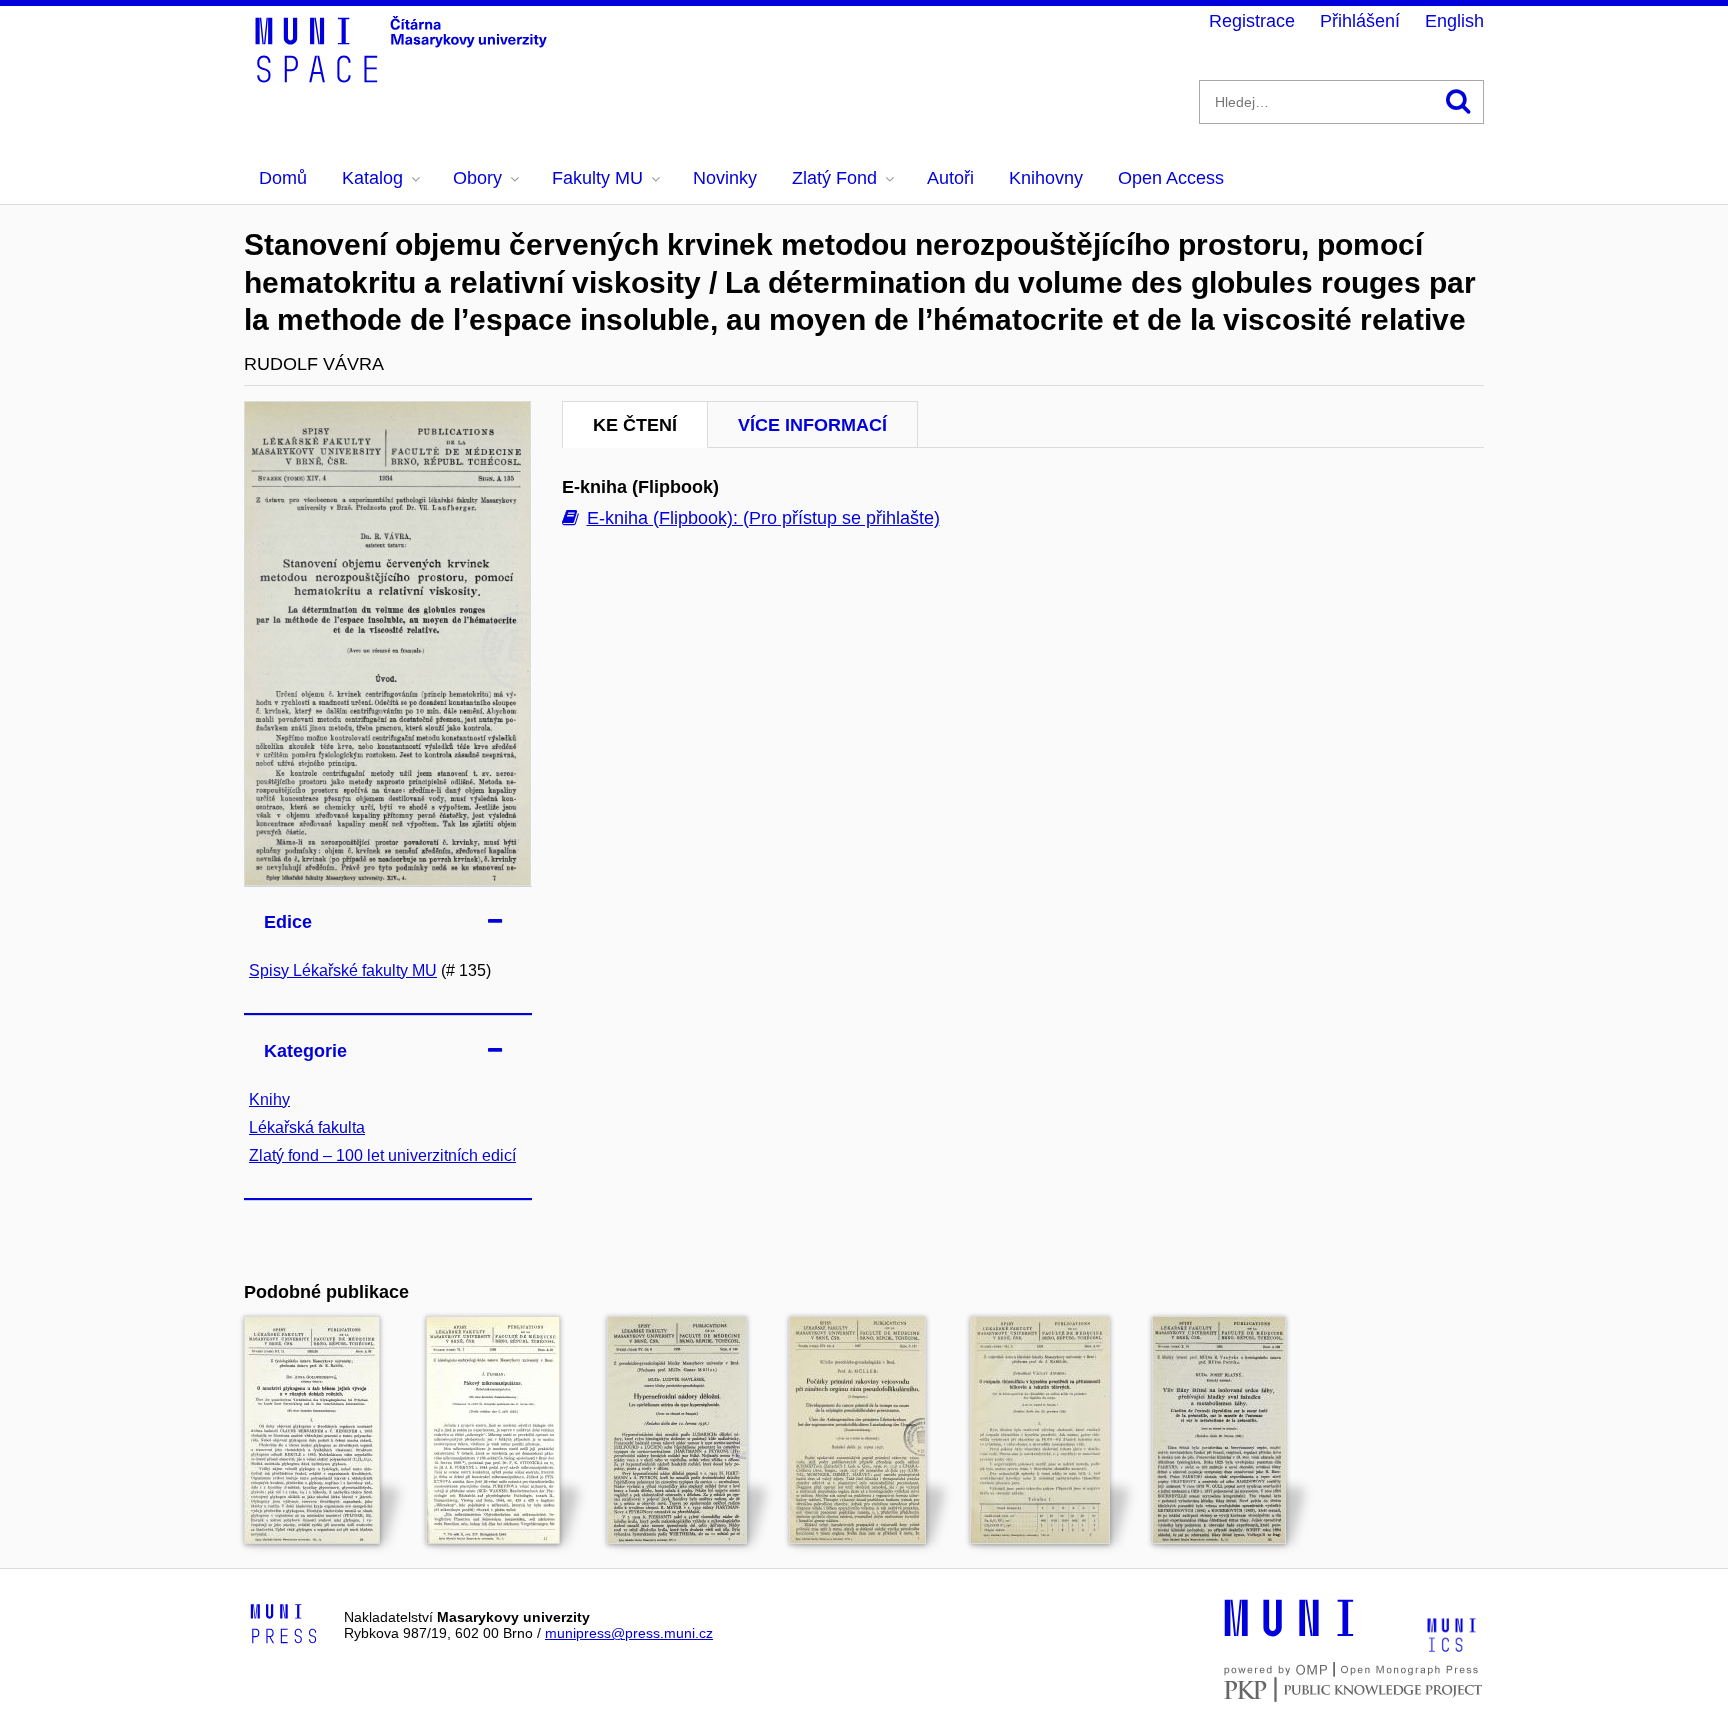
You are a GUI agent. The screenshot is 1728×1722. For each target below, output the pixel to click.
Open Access (1171, 178)
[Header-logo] (404, 76)
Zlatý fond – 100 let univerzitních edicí (382, 1155)
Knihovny (1046, 178)
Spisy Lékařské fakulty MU (343, 970)
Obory (477, 178)
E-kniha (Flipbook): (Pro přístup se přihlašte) (763, 518)
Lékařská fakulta (307, 1127)
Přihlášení (1360, 21)
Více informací (812, 425)
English (1454, 21)
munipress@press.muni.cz (629, 1633)
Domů (283, 178)
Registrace (1252, 21)
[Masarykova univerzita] (1289, 1634)
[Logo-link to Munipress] (284, 1625)
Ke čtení (635, 425)
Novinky (725, 178)
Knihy (269, 1099)
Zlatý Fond (834, 178)
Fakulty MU (597, 178)
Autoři (950, 178)
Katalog (372, 178)
